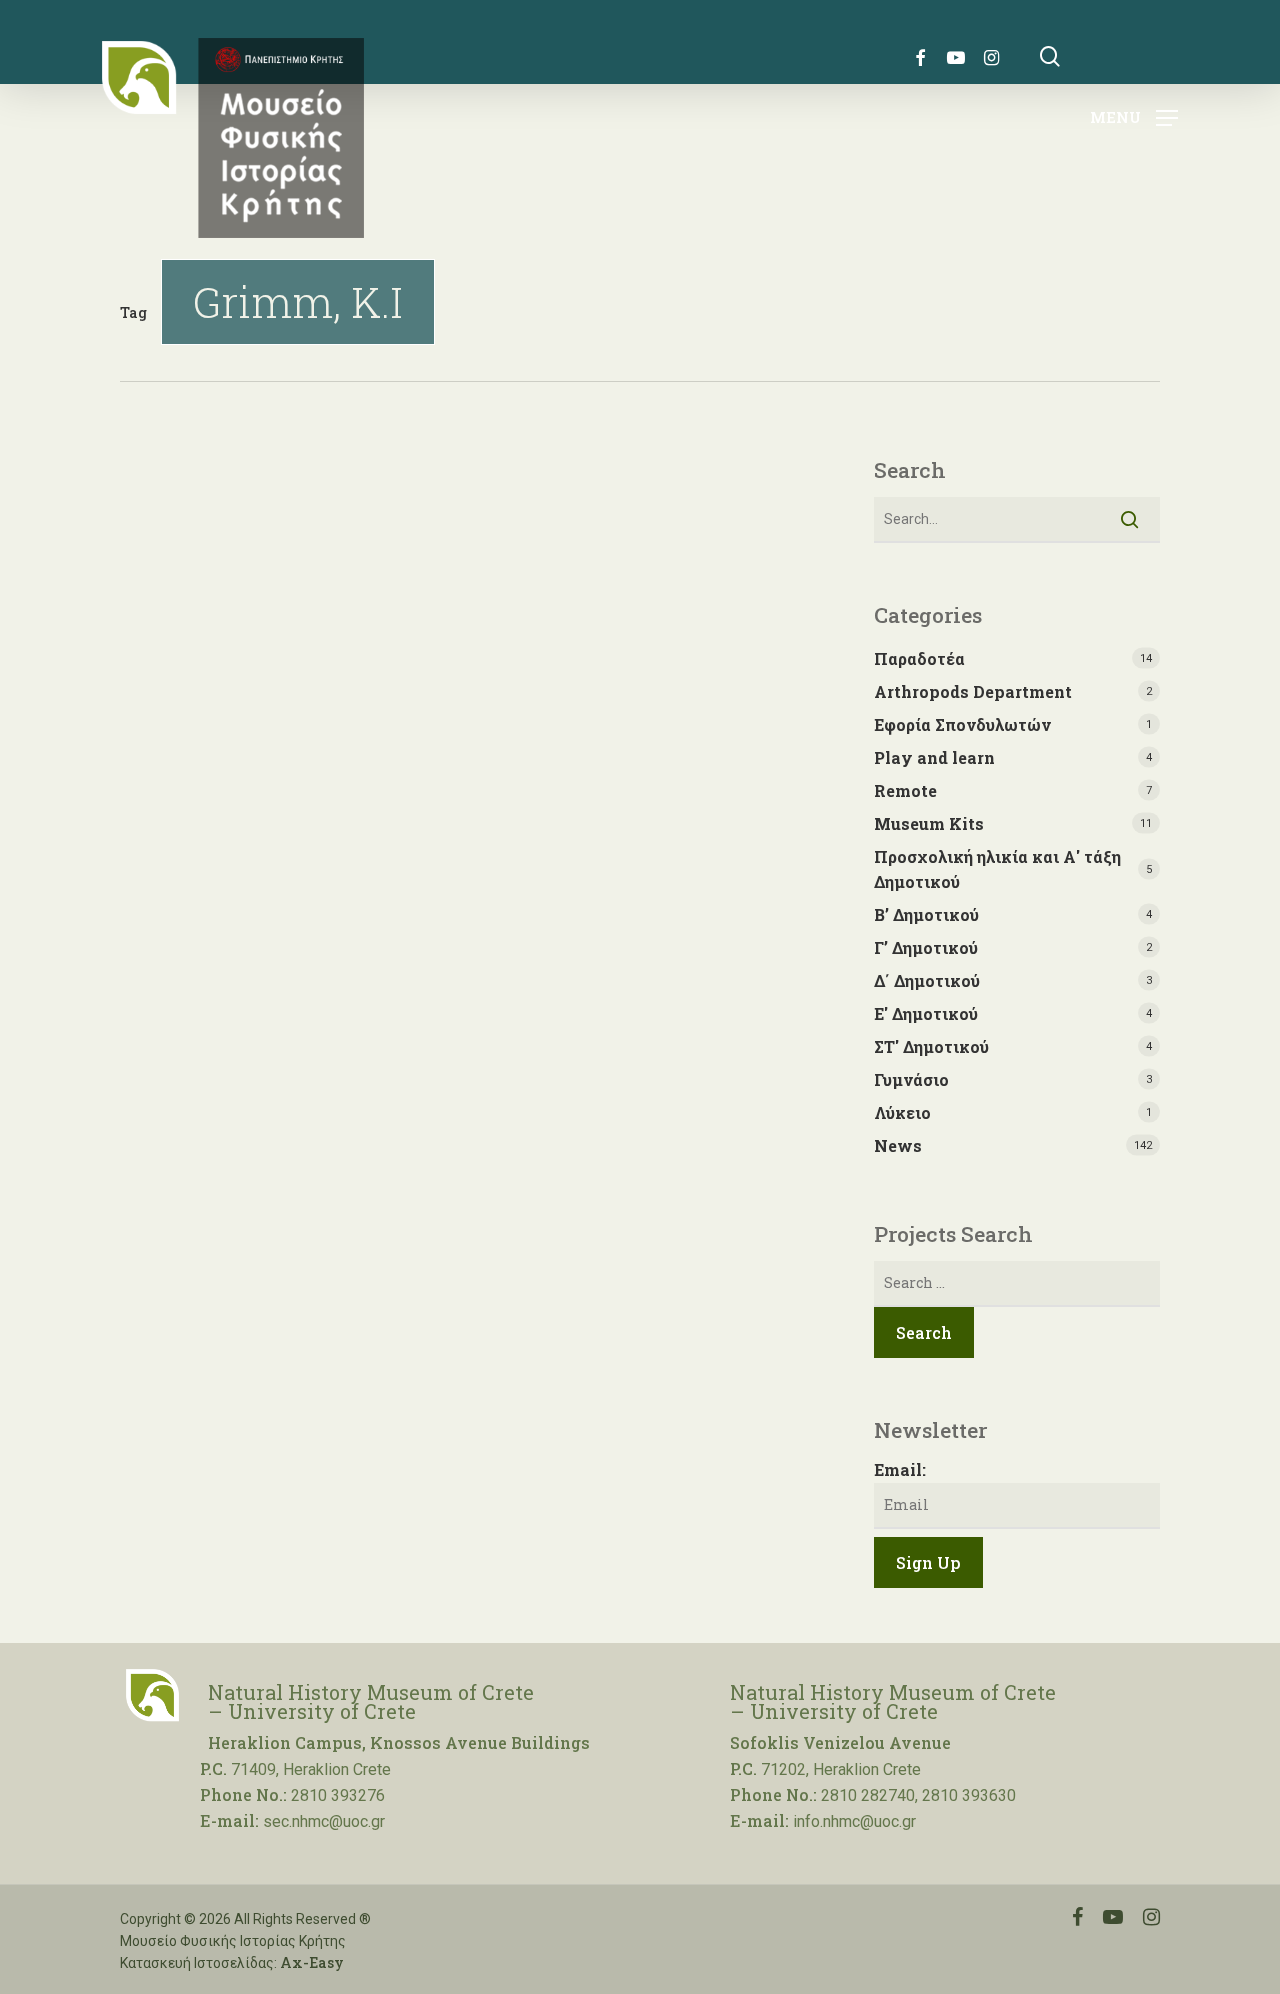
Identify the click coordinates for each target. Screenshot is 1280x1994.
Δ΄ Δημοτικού (927, 980)
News (898, 1145)
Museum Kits (929, 823)
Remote (905, 790)
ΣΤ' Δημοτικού (931, 1046)
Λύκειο (902, 1112)
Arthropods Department (973, 691)
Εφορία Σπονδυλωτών (962, 724)
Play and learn (934, 757)
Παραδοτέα (919, 658)
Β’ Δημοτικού (926, 914)
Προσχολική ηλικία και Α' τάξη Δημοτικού (997, 869)
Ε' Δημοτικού (926, 1013)
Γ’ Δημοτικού (926, 947)
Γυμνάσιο (911, 1079)
